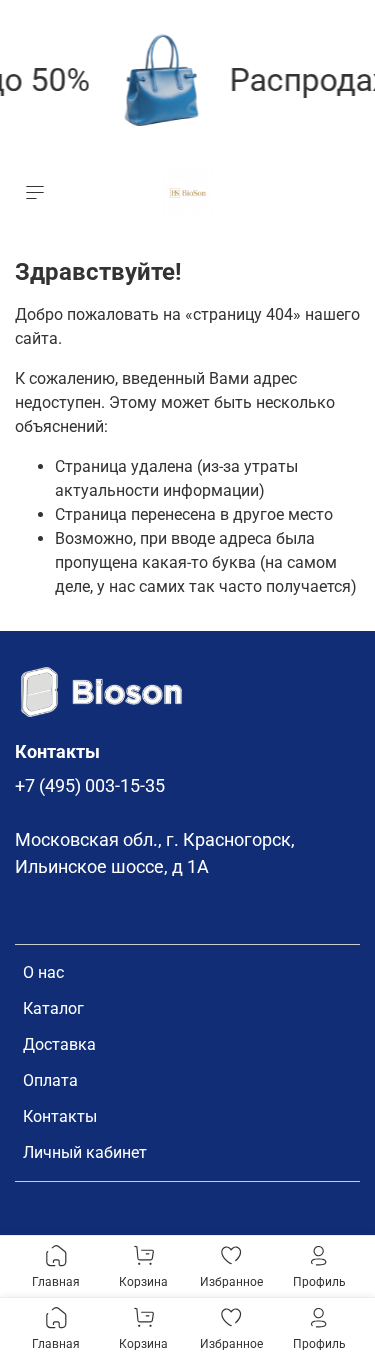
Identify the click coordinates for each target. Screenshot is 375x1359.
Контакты (60, 1116)
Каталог (53, 1008)
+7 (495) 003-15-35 (90, 786)
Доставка (59, 1044)
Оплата (50, 1080)
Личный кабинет (85, 1152)
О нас (43, 972)
